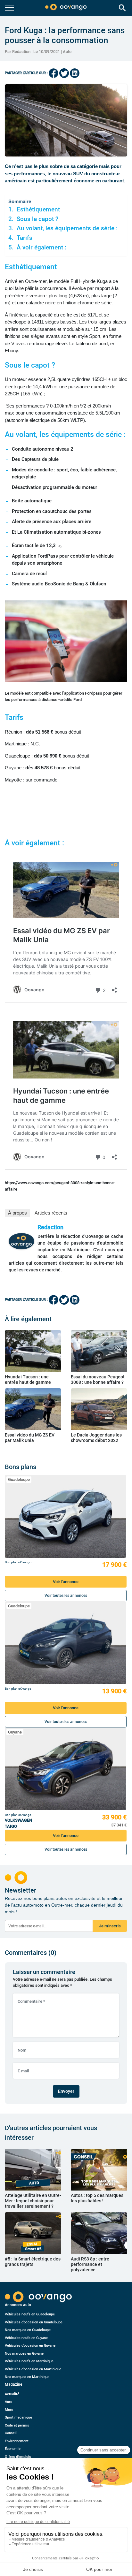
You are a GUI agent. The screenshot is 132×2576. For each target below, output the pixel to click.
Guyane (15, 1732)
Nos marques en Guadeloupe (28, 2330)
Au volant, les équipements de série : (67, 228)
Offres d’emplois (18, 2457)
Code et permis (17, 2425)
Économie (13, 2449)
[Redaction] (21, 1241)
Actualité (12, 2394)
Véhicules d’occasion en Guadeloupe (34, 2322)
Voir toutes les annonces (66, 1596)
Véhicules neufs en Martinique (29, 2361)
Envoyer (66, 2091)
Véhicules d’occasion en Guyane (30, 2346)
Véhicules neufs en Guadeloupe (30, 2314)
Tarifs (26, 238)
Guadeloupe (19, 1479)
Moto (9, 2410)
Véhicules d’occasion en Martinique (33, 2369)
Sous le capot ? (37, 219)
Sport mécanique (18, 2417)
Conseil (11, 2433)
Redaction (50, 1227)
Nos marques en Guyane (24, 2354)
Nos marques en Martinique (27, 2377)
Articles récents (51, 1213)
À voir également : (41, 248)
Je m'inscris (110, 1926)
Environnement (17, 2441)
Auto (67, 52)
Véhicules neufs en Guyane (26, 2338)
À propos (17, 1213)
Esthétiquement (38, 210)
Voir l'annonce (66, 1582)
